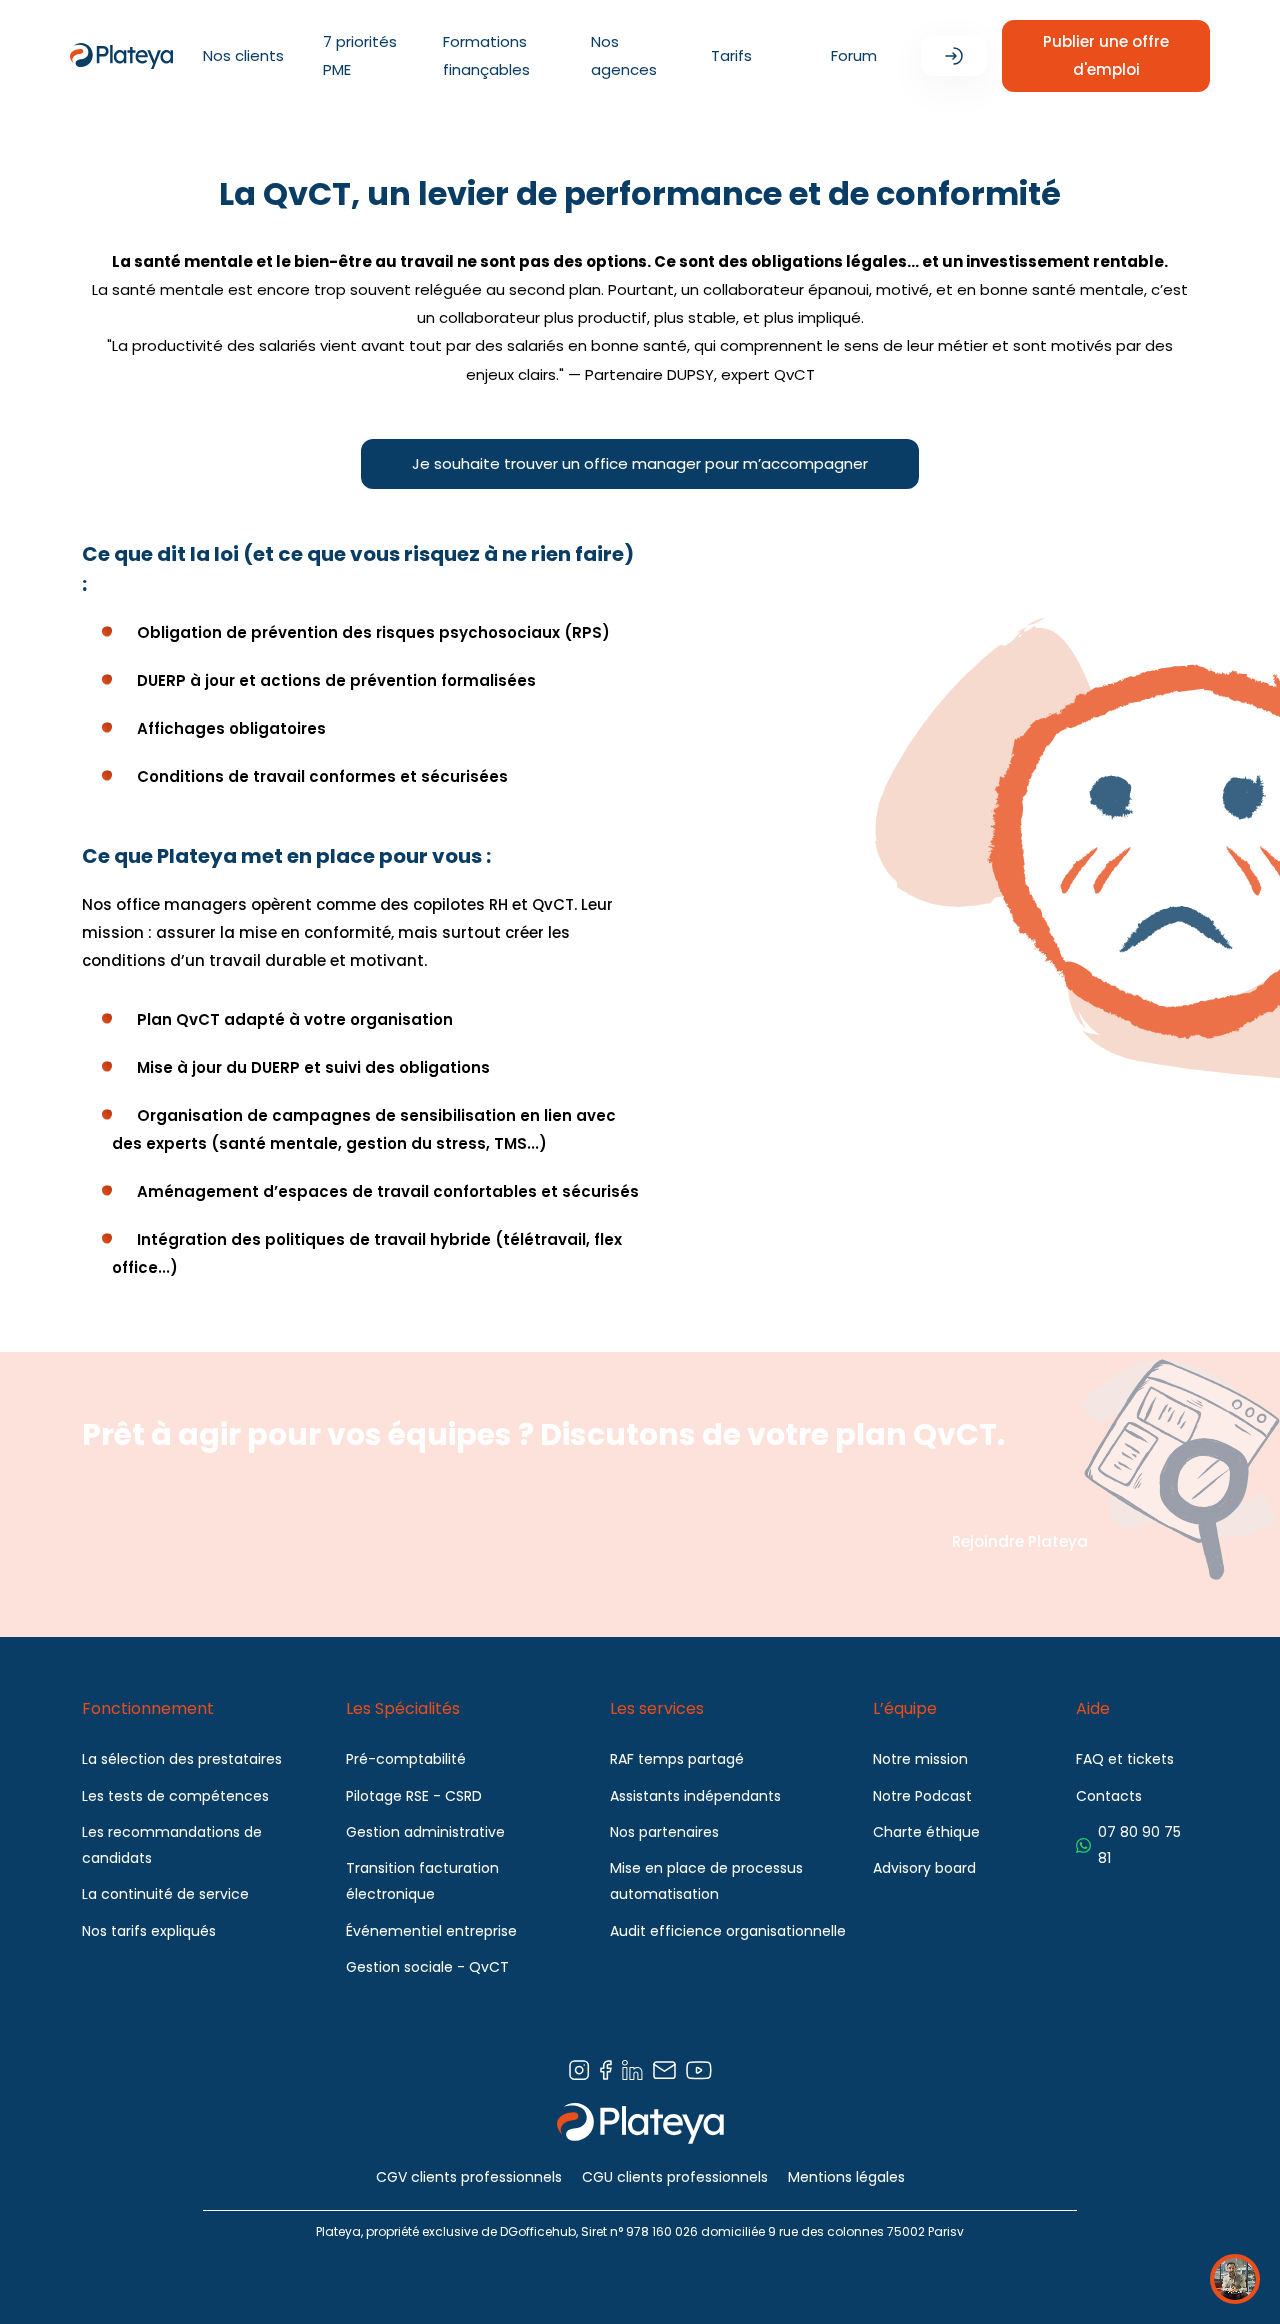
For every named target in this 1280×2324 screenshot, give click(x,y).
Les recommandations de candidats (172, 1845)
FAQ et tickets (1125, 1759)
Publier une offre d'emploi (1106, 55)
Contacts (1109, 1796)
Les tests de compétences (175, 1796)
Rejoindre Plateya (1020, 1541)
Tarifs (731, 55)
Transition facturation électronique (422, 1881)
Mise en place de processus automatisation (706, 1881)
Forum (854, 55)
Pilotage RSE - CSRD (414, 1796)
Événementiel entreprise (431, 1931)
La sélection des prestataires (182, 1759)
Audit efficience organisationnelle (728, 1931)
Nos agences (624, 55)
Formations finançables (486, 55)
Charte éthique (926, 1832)
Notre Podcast (922, 1796)
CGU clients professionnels (675, 2177)
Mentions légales (846, 2177)
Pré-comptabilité (406, 1759)
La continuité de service (165, 1894)
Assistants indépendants (695, 1796)
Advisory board (924, 1868)
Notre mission (920, 1759)
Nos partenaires (664, 1832)
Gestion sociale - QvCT (427, 1967)
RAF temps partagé (677, 1759)
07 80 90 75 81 (1139, 1845)
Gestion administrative (425, 1832)
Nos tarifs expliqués (149, 1931)
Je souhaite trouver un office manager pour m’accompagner (640, 463)
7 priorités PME (360, 55)
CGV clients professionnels (469, 2177)
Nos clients (243, 55)
